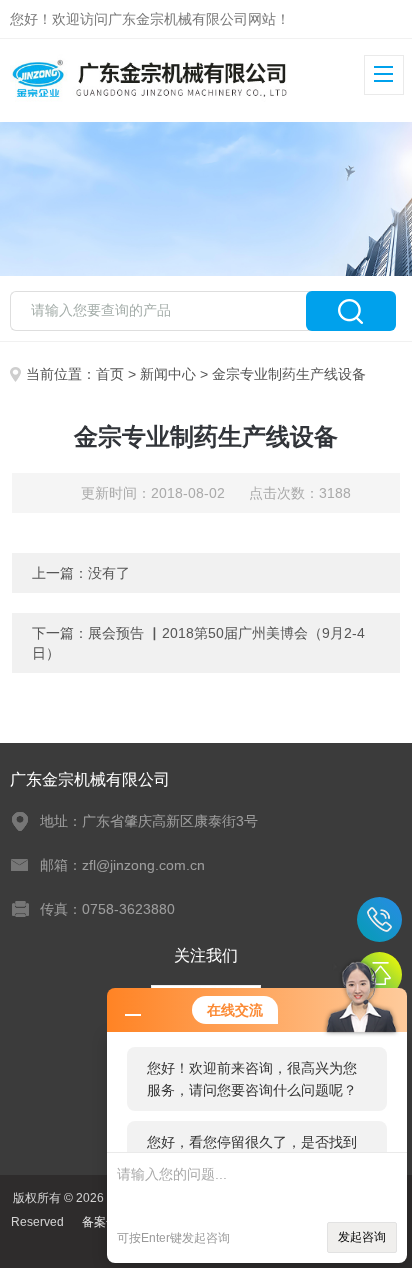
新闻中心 (168, 374)
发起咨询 (362, 1237)
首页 (110, 374)
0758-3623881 (379, 919)
